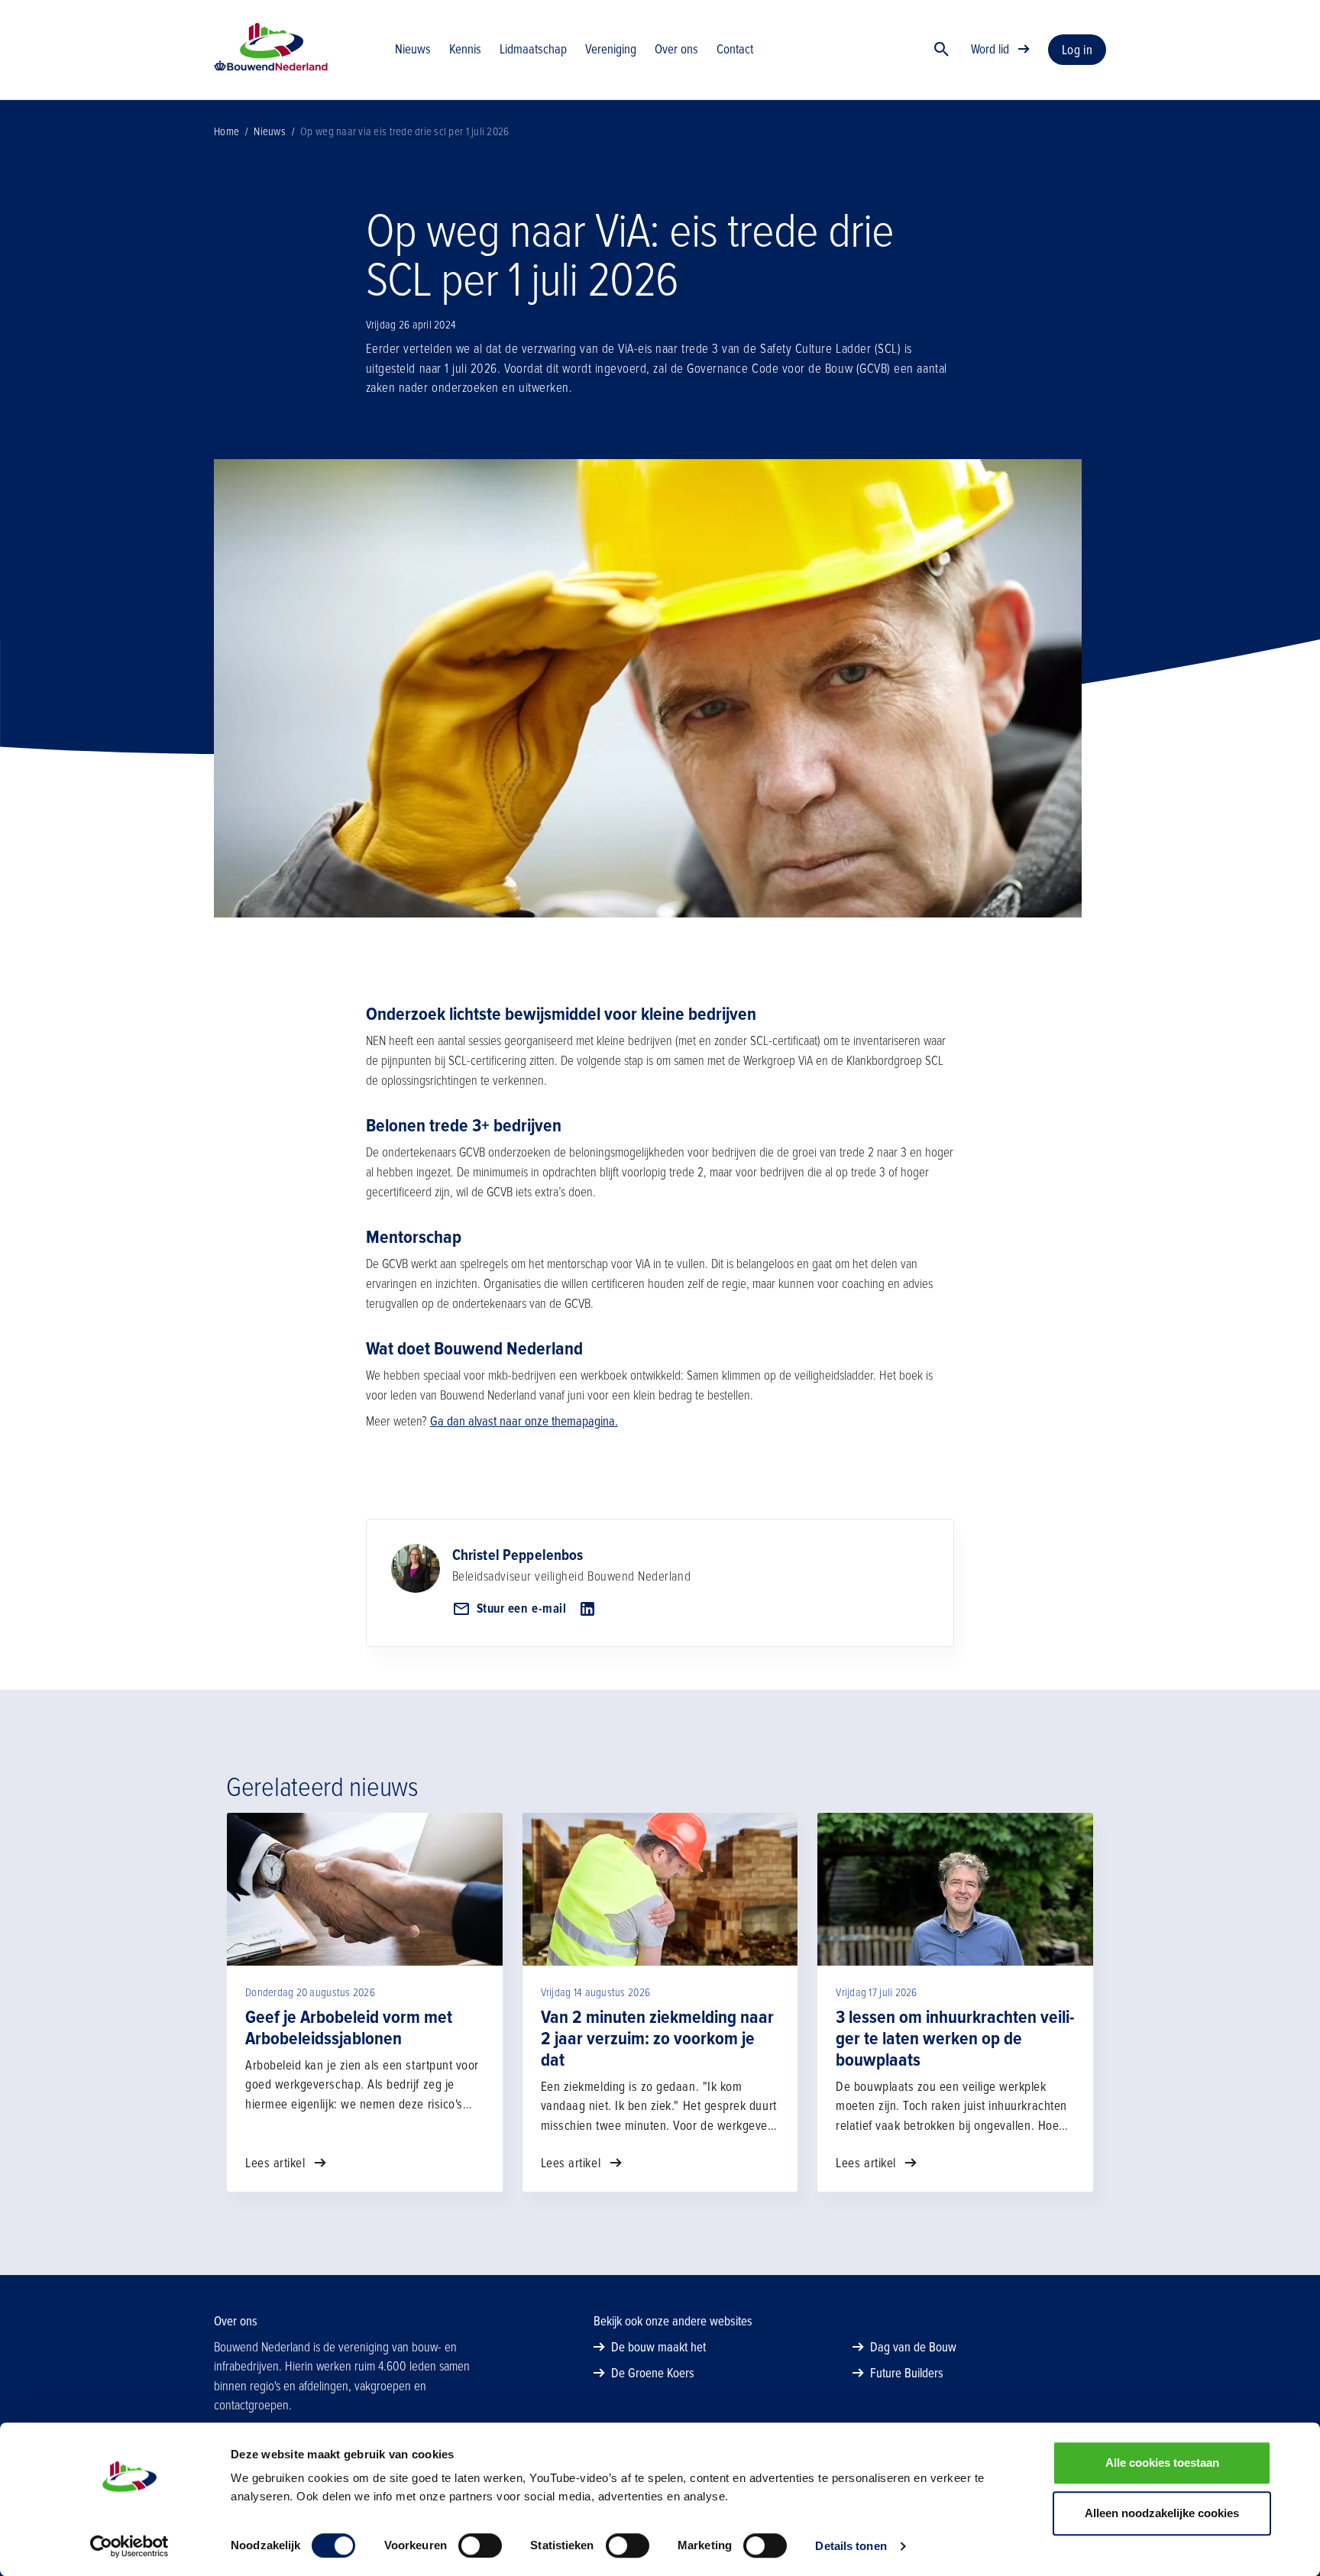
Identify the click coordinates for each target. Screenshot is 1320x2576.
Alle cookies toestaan (1162, 2463)
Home (226, 131)
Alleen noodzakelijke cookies (1162, 2513)
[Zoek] (942, 50)
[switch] (480, 2545)
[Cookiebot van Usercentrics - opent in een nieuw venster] (129, 2546)
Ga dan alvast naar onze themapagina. (524, 1421)
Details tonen (851, 2546)
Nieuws (270, 131)
